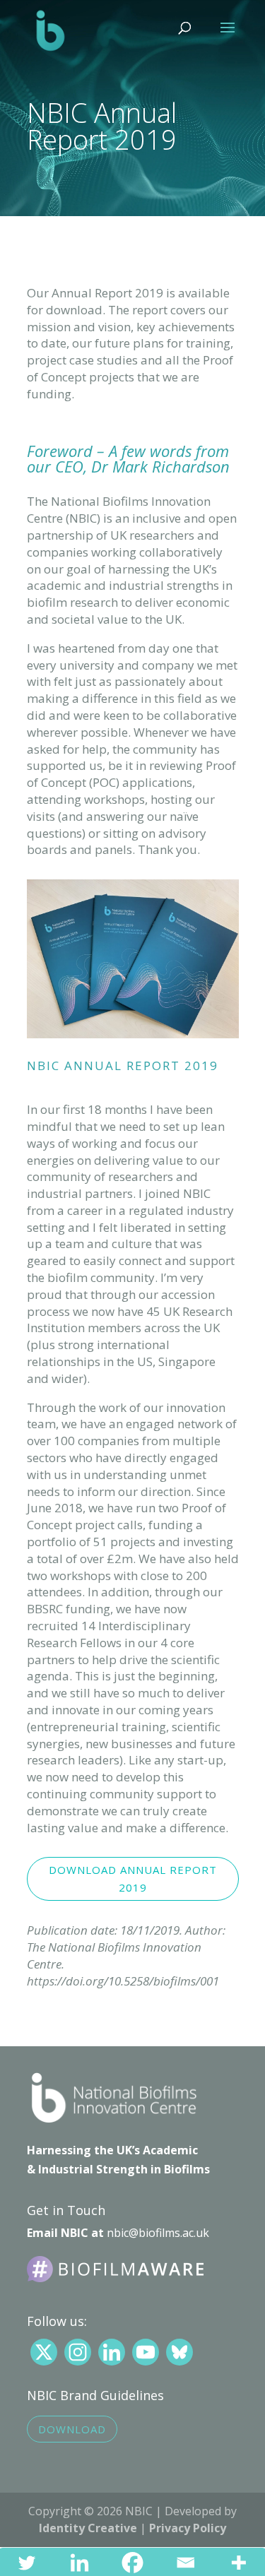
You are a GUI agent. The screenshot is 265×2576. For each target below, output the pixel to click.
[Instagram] (78, 2352)
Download (72, 2429)
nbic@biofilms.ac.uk (158, 2233)
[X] (44, 2352)
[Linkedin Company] (112, 2352)
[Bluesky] (179, 2352)
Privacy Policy (188, 2528)
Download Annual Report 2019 (133, 1879)
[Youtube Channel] (146, 2352)
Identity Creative (88, 2528)
